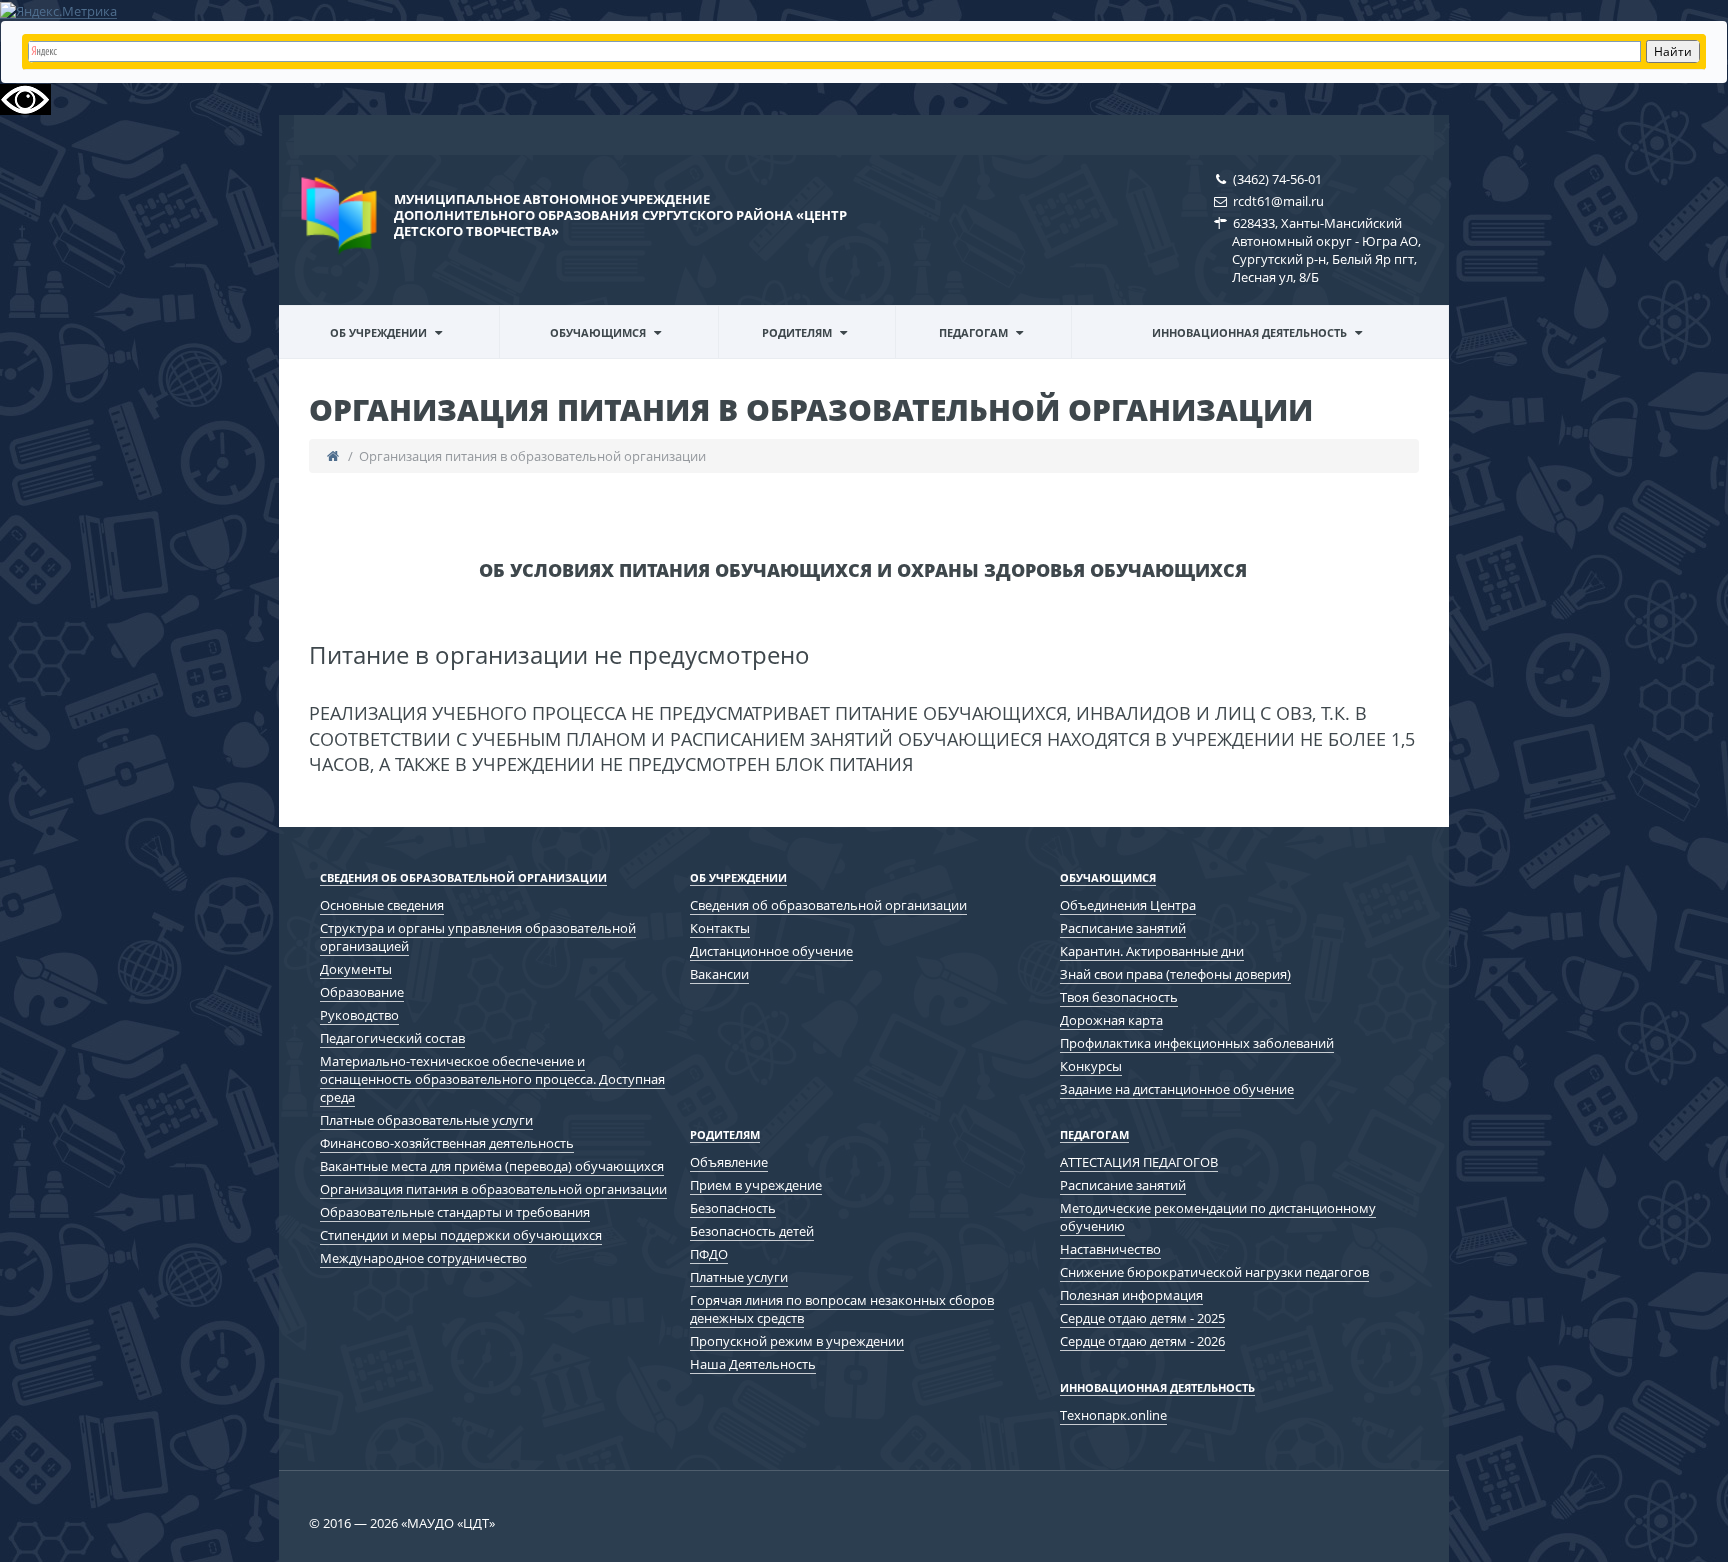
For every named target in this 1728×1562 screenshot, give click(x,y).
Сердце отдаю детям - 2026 (1142, 1341)
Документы (356, 969)
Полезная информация (1131, 1295)
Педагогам (973, 332)
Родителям (797, 332)
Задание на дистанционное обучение (1177, 1089)
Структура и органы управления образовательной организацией (478, 937)
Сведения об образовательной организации (379, 356)
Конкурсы (1091, 1066)
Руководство (359, 1015)
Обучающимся (598, 332)
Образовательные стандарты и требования (455, 1212)
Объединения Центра (1128, 905)
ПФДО (709, 1254)
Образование (362, 992)
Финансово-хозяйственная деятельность (447, 1143)
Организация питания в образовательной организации (493, 1189)
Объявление (729, 1162)
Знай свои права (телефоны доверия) (1175, 974)
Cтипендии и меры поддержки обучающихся (461, 1235)
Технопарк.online (1113, 1415)
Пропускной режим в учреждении (797, 1341)
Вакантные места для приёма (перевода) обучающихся (492, 1166)
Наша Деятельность (753, 1364)
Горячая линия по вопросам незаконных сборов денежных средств (842, 1309)
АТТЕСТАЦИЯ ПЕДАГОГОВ (1139, 1162)
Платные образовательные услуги (426, 1120)
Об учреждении (378, 332)
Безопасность (733, 1208)
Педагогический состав (392, 1038)
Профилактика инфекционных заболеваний (1197, 1043)
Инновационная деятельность (1249, 332)
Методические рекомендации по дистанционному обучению (994, 353)
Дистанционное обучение (771, 951)
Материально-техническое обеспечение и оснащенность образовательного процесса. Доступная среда (492, 1079)
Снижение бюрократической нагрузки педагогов (1214, 1272)
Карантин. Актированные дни (1152, 951)
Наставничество (1110, 1249)
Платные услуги (739, 1277)
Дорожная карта (1111, 1020)
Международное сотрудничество (423, 1258)
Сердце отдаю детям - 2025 (1142, 1318)
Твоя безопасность (1119, 997)
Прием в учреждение (756, 1185)
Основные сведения (382, 905)
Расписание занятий (1123, 928)
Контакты (720, 928)
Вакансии (719, 974)
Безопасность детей (752, 1231)
